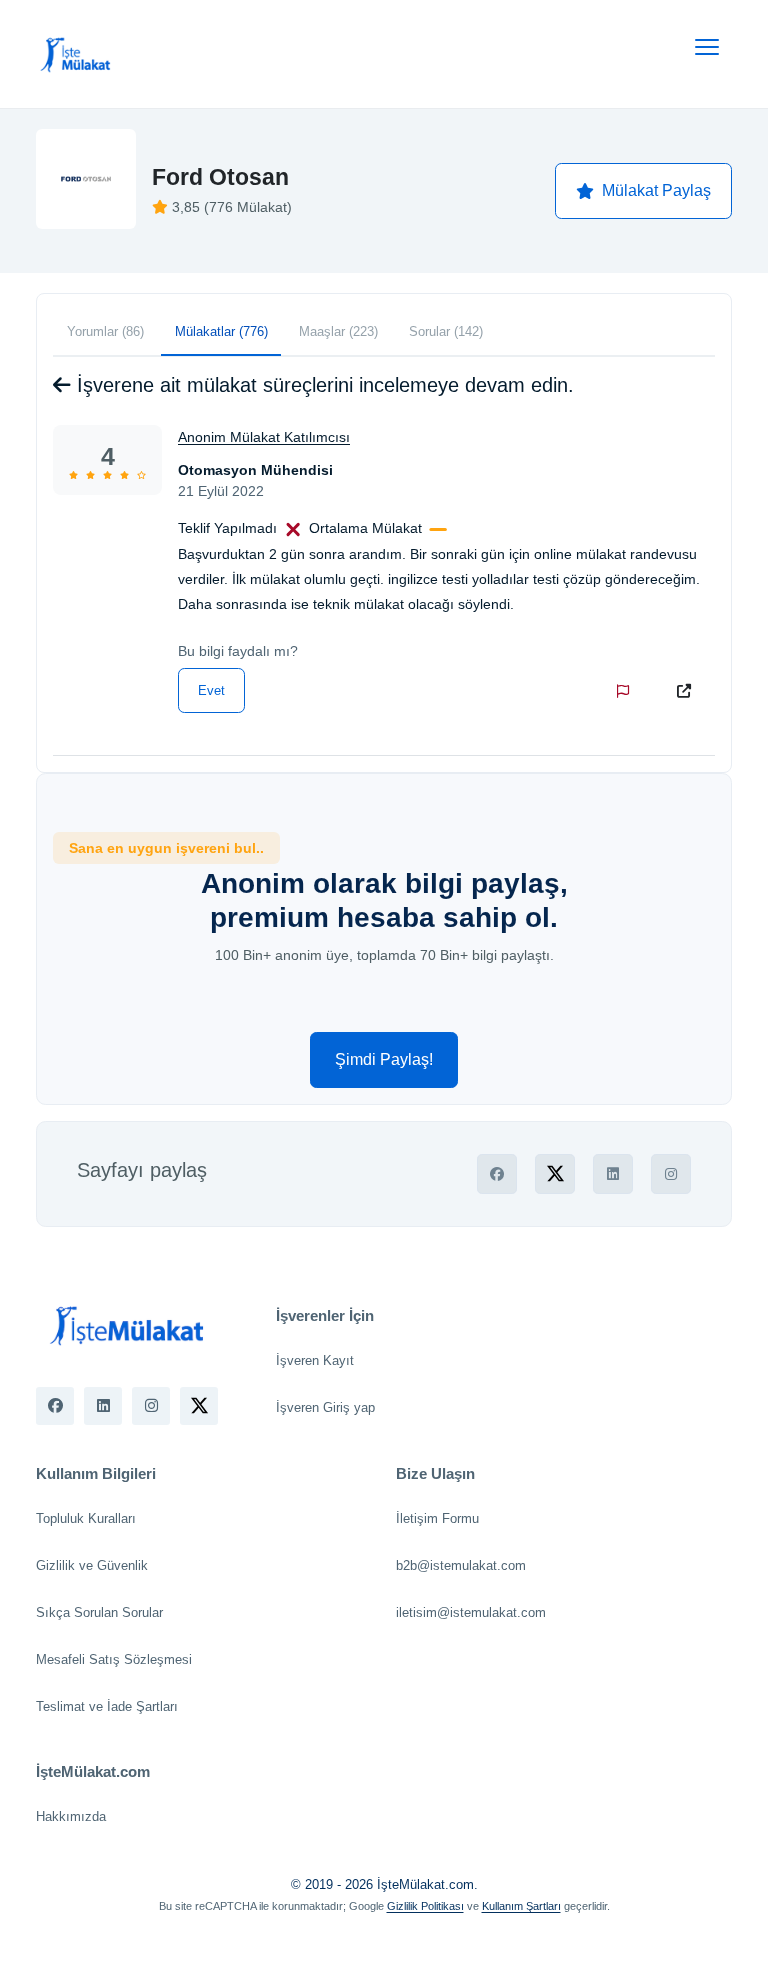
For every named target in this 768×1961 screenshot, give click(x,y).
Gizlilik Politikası (425, 1906)
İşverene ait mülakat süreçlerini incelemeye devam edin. (322, 385)
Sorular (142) (446, 331)
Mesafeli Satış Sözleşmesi (114, 1659)
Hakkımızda (71, 1816)
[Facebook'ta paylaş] (497, 1174)
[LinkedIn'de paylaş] (613, 1174)
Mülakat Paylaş (656, 190)
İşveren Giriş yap (325, 1407)
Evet (211, 690)
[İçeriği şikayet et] (627, 691)
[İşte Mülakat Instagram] (151, 1406)
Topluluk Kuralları (86, 1518)
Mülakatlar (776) (221, 331)
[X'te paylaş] (555, 1174)
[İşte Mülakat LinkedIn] (103, 1406)
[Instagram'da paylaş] (671, 1174)
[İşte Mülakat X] (199, 1406)
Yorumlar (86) (105, 331)
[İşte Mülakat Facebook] (55, 1406)
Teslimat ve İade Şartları (107, 1706)
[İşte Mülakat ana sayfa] (76, 54)
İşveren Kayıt (315, 1360)
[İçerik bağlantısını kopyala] (688, 691)
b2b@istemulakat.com (461, 1565)
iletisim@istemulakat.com (471, 1612)
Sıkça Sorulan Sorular (99, 1612)
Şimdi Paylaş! (384, 1059)
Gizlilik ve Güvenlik (92, 1565)
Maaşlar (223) (338, 331)
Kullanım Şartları (521, 1906)
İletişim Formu (437, 1518)
